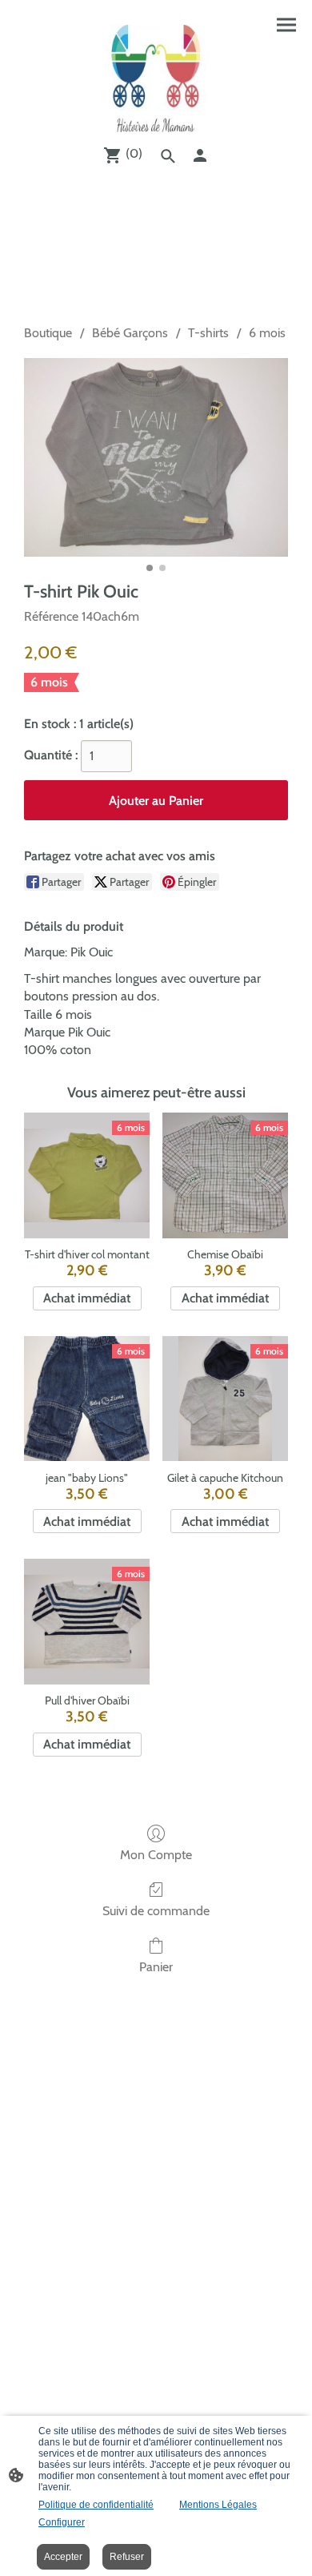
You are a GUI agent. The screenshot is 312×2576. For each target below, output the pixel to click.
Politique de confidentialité (96, 2505)
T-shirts (208, 333)
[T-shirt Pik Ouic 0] (156, 457)
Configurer (62, 2522)
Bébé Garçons (130, 333)
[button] (168, 156)
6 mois (267, 333)
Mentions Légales (218, 2505)
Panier (156, 1967)
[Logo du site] (156, 78)
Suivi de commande (156, 1911)
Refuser (127, 2557)
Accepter (63, 2557)
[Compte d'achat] (200, 155)
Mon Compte (156, 1855)
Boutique (48, 333)
